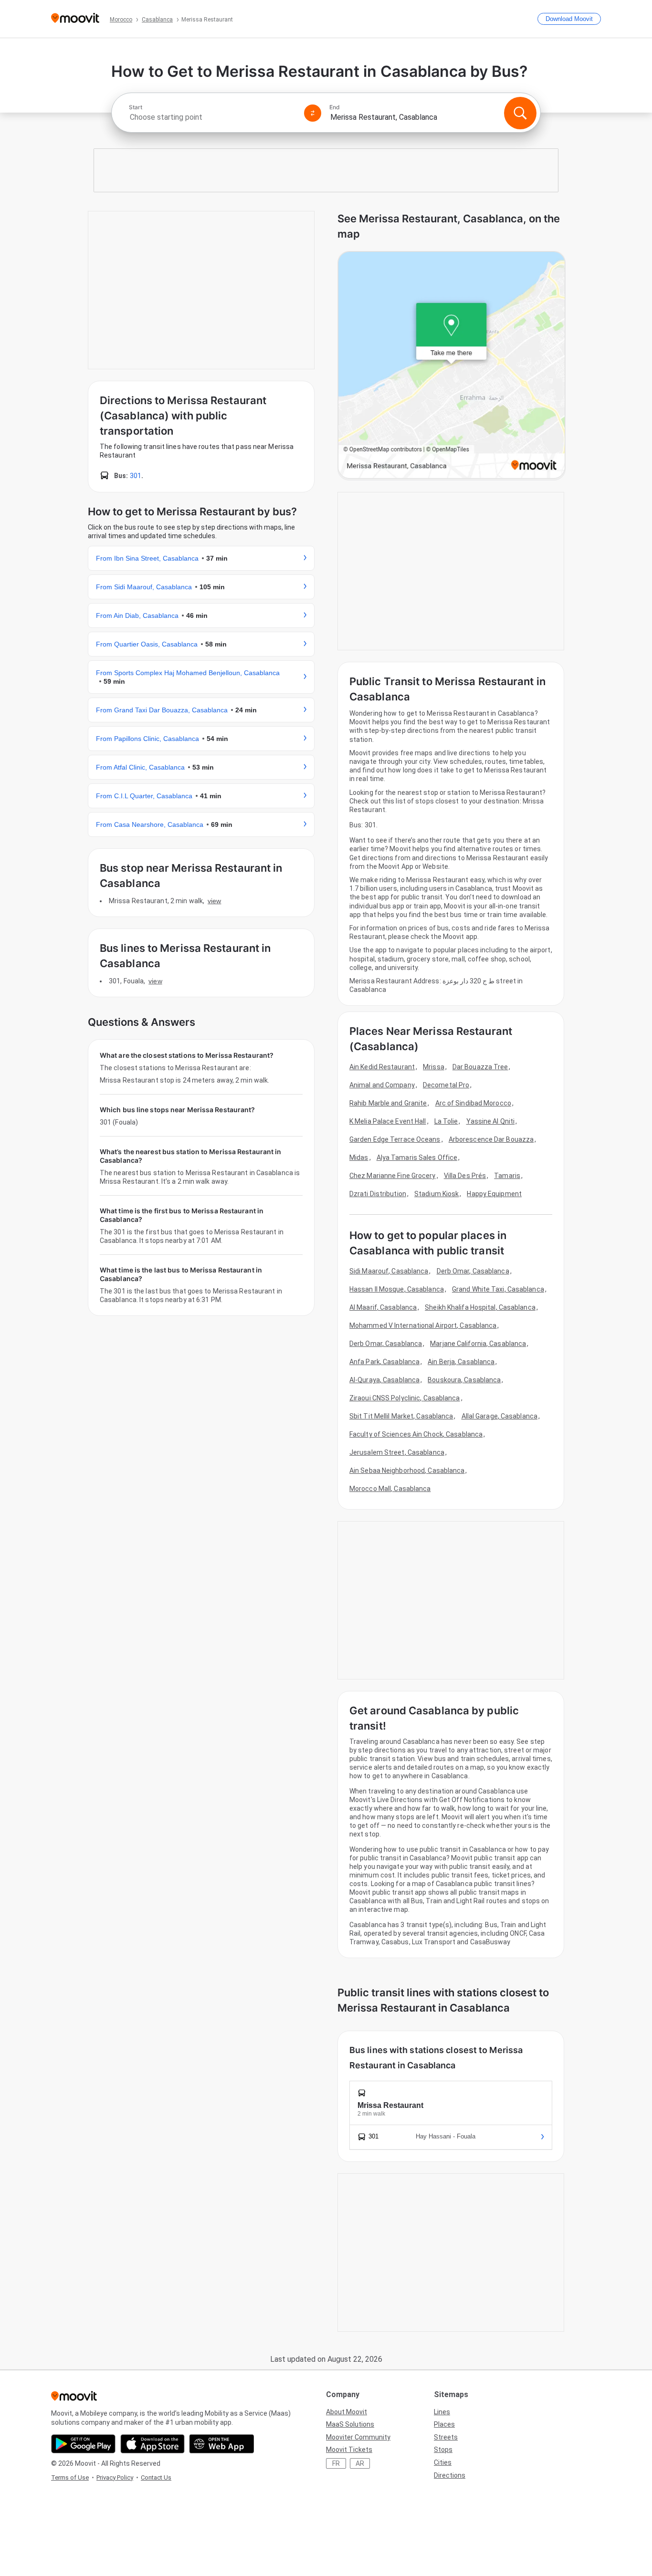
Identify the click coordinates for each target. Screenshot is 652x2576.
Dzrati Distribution (378, 1194)
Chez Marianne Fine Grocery (393, 1176)
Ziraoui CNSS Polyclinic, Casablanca (405, 1398)
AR (360, 2463)
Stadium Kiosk (436, 1194)
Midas (359, 1158)
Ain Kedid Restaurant (382, 1067)
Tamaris (507, 1176)
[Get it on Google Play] (83, 2444)
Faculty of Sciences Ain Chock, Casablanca (416, 1434)
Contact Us (156, 2477)
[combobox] (212, 117)
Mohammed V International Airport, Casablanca (423, 1325)
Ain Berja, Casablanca (461, 1362)
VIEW (214, 901)
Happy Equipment (494, 1194)
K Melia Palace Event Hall (388, 1121)
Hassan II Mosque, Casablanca (397, 1289)
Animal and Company (382, 1085)
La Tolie (446, 1121)
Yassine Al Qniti (491, 1121)
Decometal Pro (446, 1085)
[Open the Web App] (222, 2444)
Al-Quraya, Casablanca (384, 1380)
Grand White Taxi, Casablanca (498, 1289)
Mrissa (434, 1067)
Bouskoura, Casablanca (464, 1380)
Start (136, 107)
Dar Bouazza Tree (480, 1067)
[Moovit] (75, 19)
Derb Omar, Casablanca (473, 1271)
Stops (443, 2450)
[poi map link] (452, 366)
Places (444, 2424)
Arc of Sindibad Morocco (473, 1103)
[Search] (520, 113)
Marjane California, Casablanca (478, 1344)
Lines (442, 2412)
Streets (446, 2437)
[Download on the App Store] (152, 2444)
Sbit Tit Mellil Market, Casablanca (401, 1416)
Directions (450, 2475)
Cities (443, 2462)
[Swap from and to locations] (313, 113)
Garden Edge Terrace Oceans (395, 1139)
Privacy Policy (115, 2477)
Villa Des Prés (465, 1176)
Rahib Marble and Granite (388, 1103)
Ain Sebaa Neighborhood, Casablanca (407, 1471)
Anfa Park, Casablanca (384, 1362)
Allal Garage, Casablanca (500, 1416)
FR (336, 2463)
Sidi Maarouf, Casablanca (389, 1271)
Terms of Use (70, 2477)
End (335, 107)
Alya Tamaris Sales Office (417, 1158)
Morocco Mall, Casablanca (390, 1489)
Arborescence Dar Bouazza (491, 1139)
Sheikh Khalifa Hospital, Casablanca (480, 1307)
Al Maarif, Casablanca (383, 1307)
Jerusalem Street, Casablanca (397, 1452)
